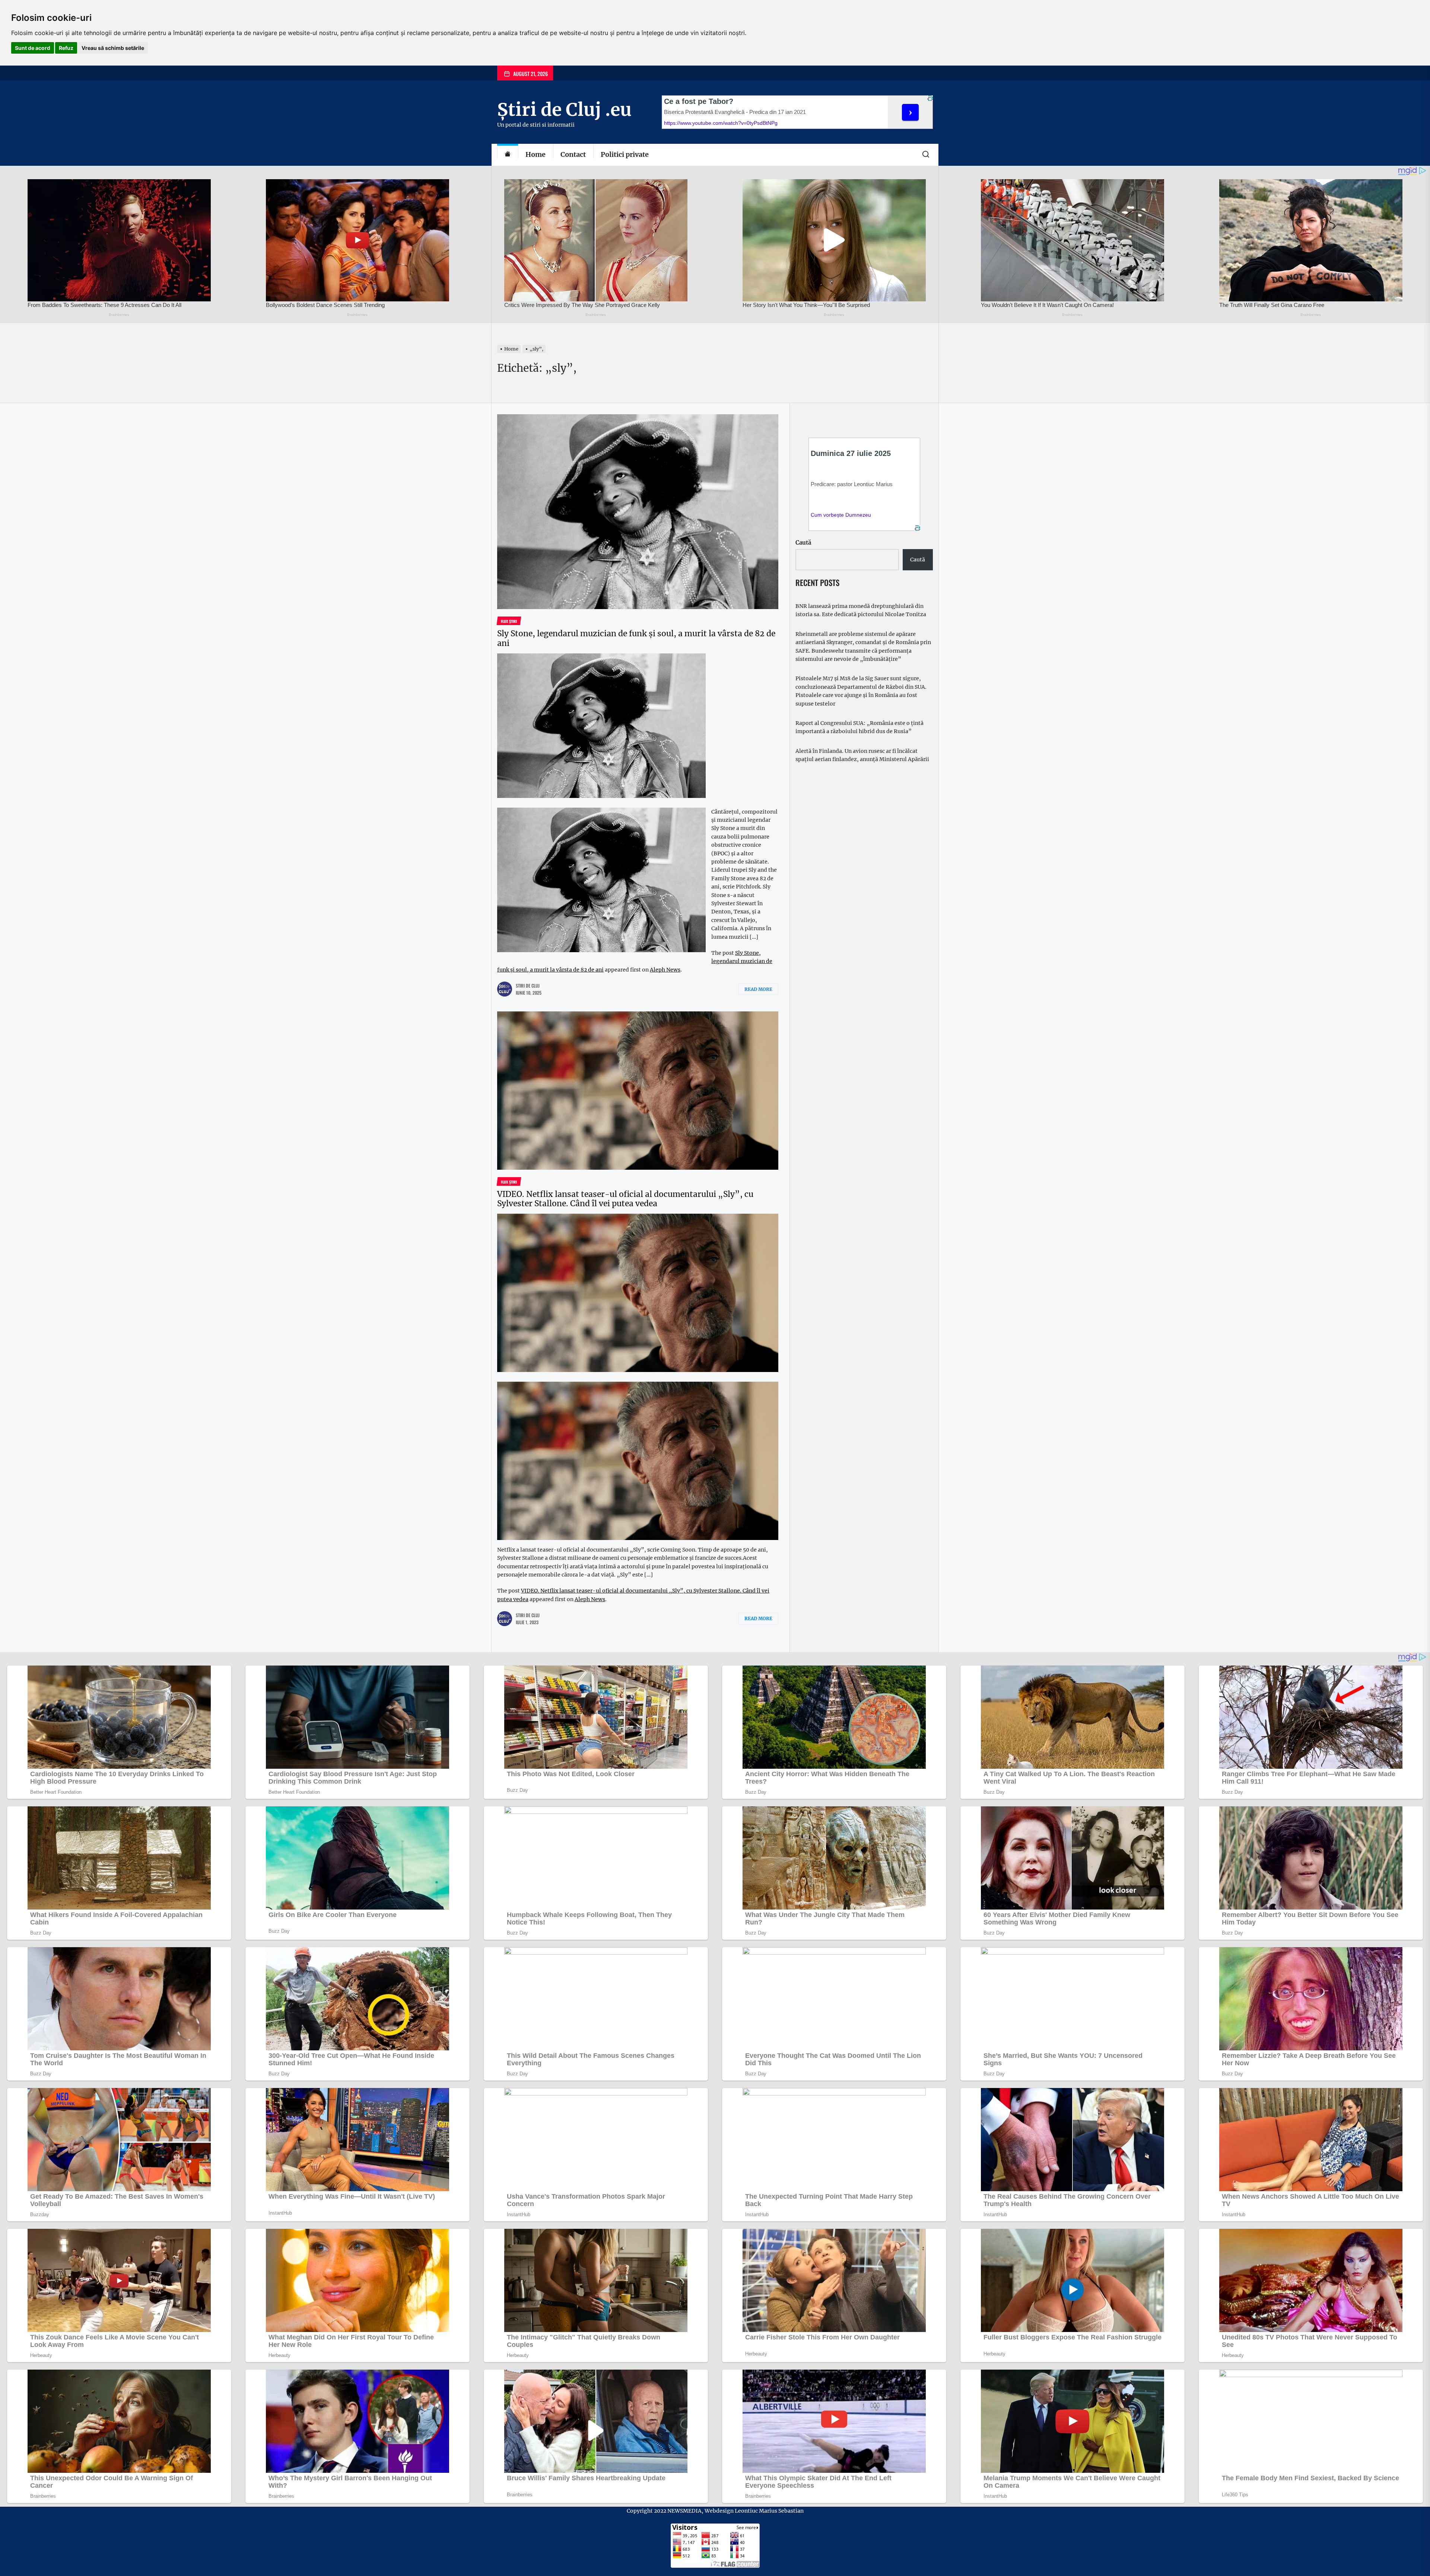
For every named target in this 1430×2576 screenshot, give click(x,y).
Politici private (625, 154)
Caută (803, 543)
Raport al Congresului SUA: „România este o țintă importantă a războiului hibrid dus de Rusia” (859, 727)
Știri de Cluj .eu (564, 110)
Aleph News (665, 970)
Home (536, 154)
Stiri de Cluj (528, 986)
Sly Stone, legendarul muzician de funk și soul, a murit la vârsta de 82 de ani (636, 638)
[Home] (508, 155)
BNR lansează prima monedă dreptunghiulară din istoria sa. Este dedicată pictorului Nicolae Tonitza (861, 610)
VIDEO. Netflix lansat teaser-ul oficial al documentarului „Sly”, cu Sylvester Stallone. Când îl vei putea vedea (625, 1199)
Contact (573, 154)
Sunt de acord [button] (33, 48)
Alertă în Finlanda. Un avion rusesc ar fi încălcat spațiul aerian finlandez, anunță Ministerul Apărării (862, 755)
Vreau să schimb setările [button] (113, 48)
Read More (758, 989)
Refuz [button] (66, 48)
